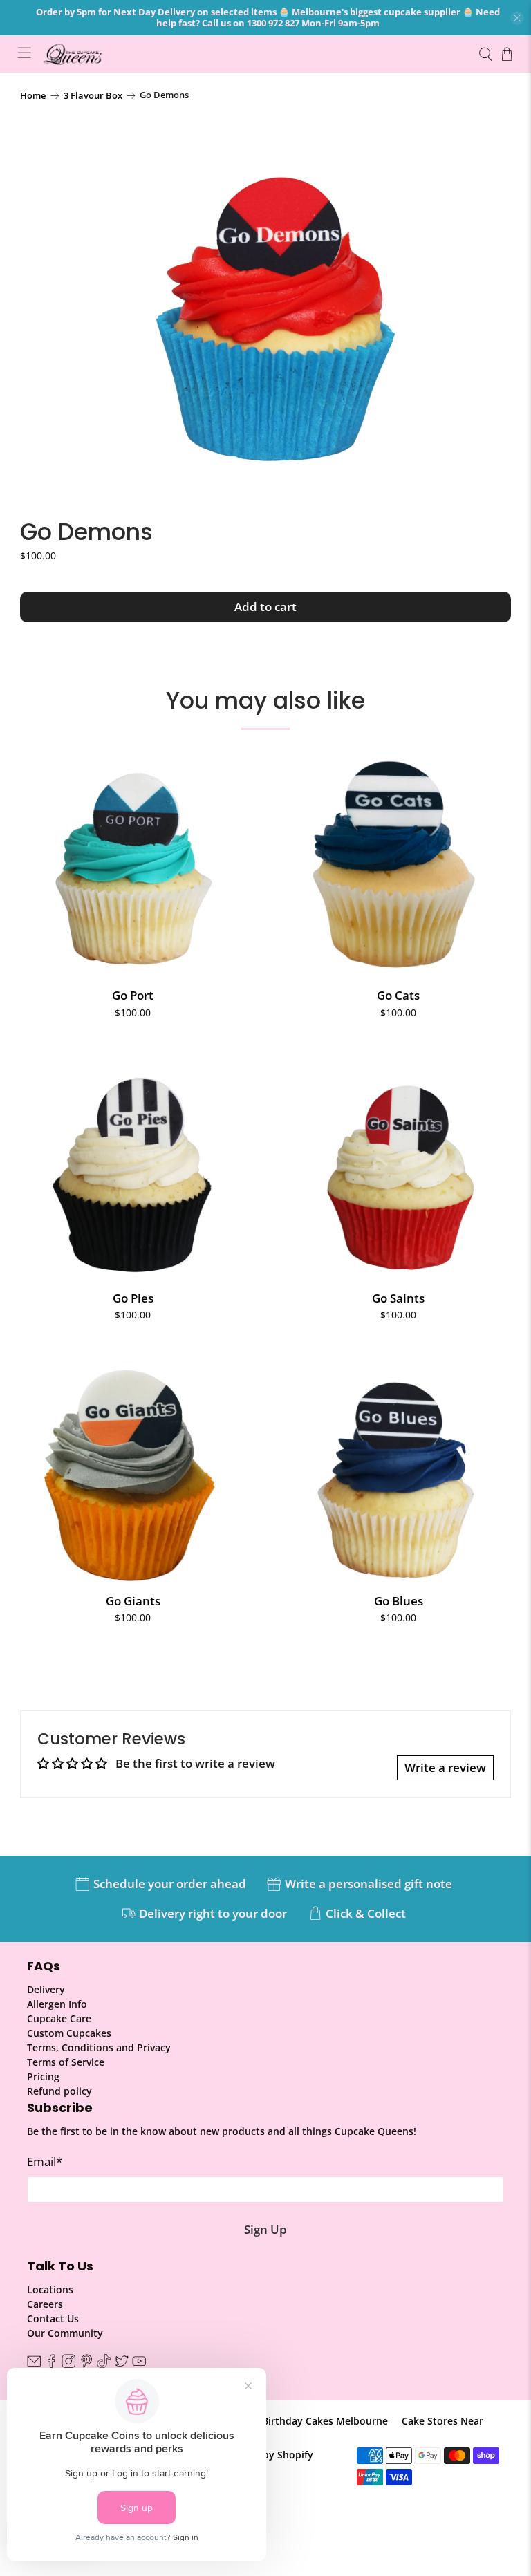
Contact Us (53, 2318)
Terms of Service (66, 2062)
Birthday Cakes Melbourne (325, 2421)
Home (33, 96)
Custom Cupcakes (69, 2033)
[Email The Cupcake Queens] (34, 2365)
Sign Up (265, 2229)
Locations (50, 2289)
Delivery (46, 1989)
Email (45, 2162)
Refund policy (59, 2091)
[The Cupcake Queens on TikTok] (104, 2365)
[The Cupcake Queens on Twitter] (122, 2365)
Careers (45, 2304)
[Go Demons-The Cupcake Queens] (265, 305)
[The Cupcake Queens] (255, 54)
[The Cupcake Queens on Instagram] (68, 2365)
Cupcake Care (59, 2018)
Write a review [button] (445, 1767)
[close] (517, 18)
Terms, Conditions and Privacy (99, 2047)
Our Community (65, 2333)
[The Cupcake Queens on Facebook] (51, 2365)
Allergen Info (57, 2004)
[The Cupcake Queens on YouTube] (139, 2365)
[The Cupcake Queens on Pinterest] (86, 2365)
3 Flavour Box (93, 96)
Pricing (43, 2076)
